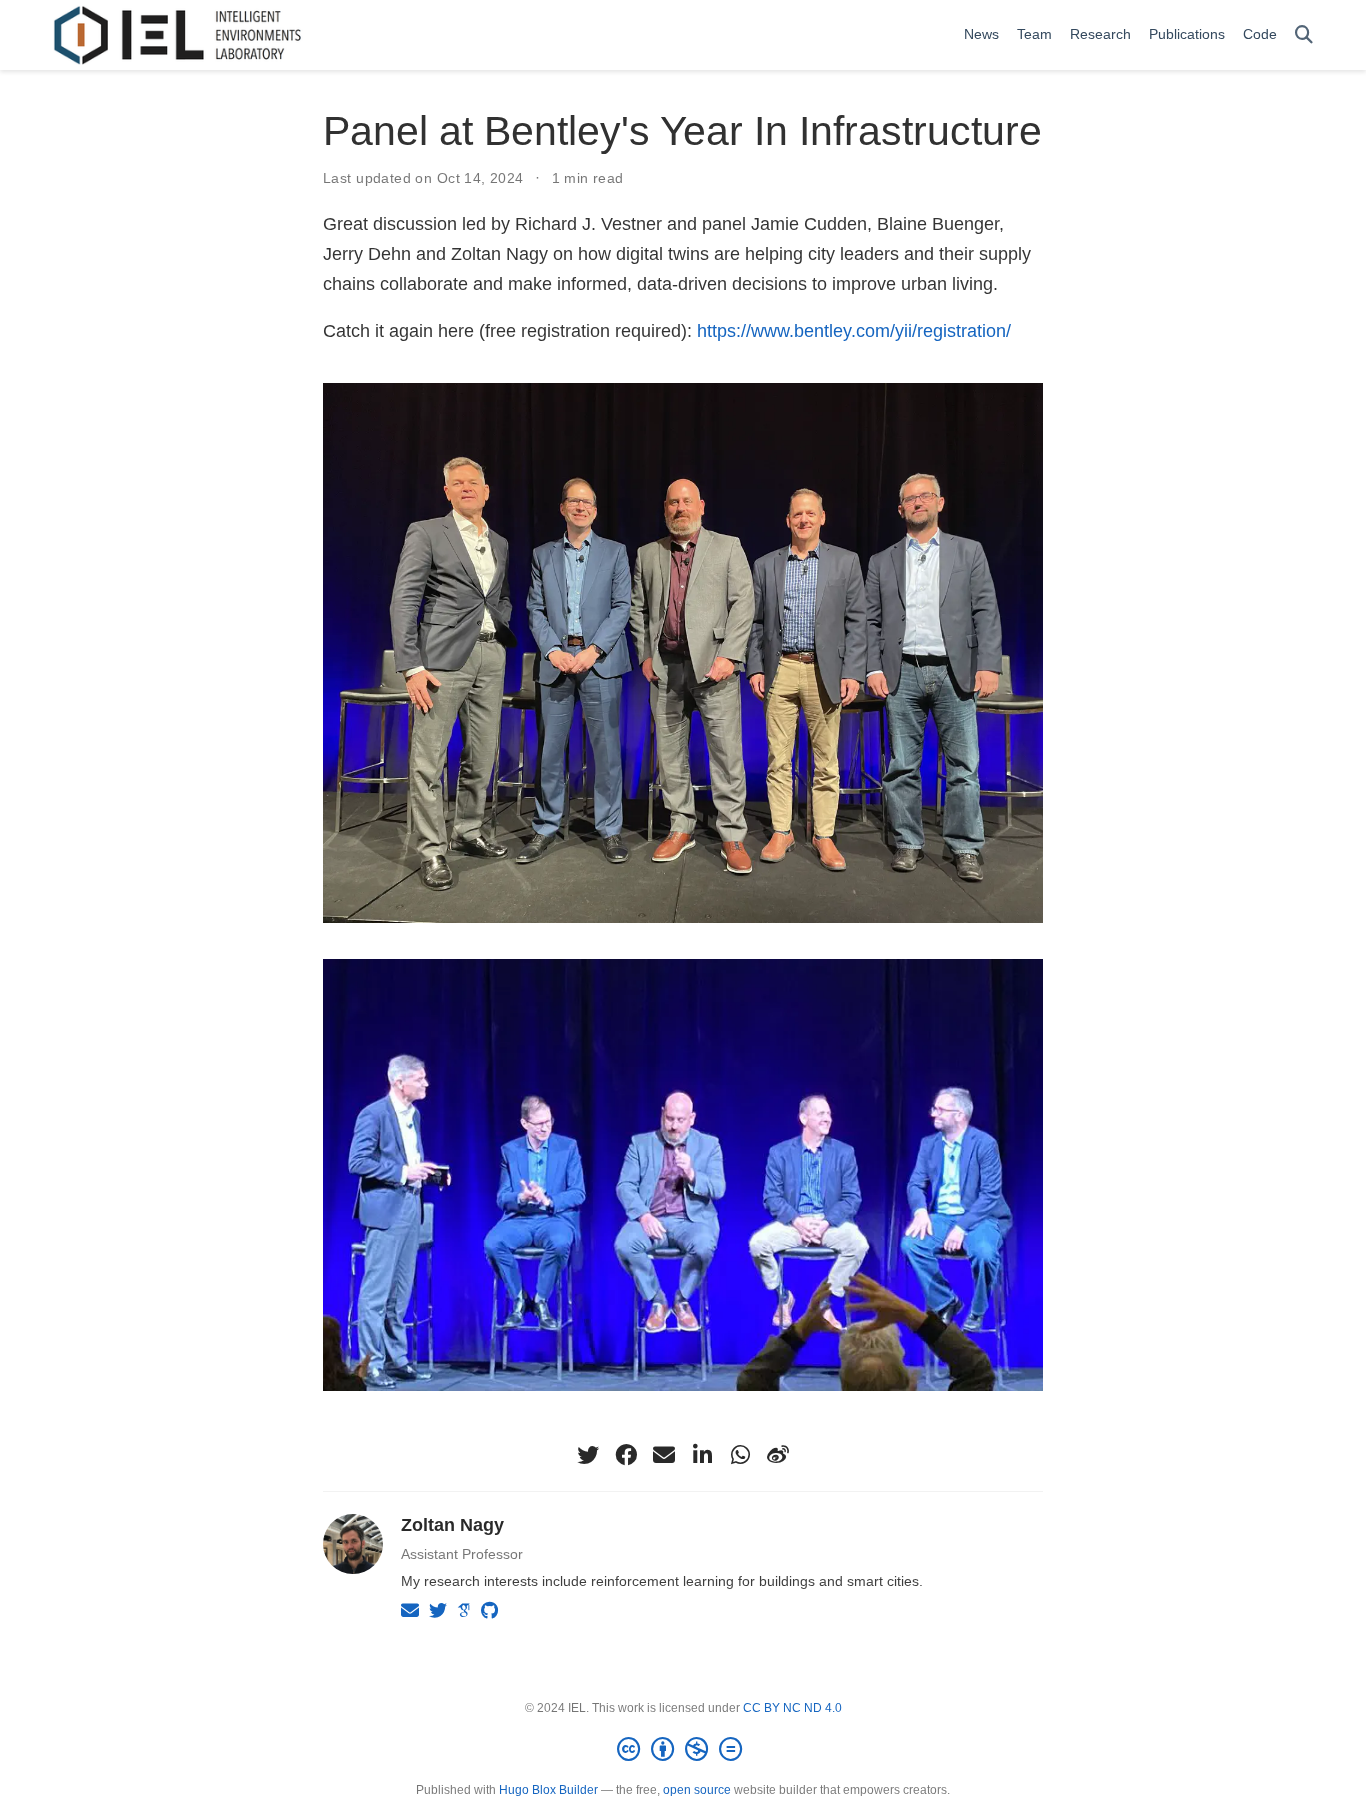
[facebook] (626, 1455)
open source (697, 1790)
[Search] (1304, 35)
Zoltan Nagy (452, 1525)
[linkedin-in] (702, 1455)
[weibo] (778, 1455)
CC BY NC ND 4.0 (792, 1708)
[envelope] (664, 1455)
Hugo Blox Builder (548, 1790)
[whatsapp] (740, 1455)
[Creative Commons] (683, 1750)
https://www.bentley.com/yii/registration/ (854, 331)
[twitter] (588, 1455)
